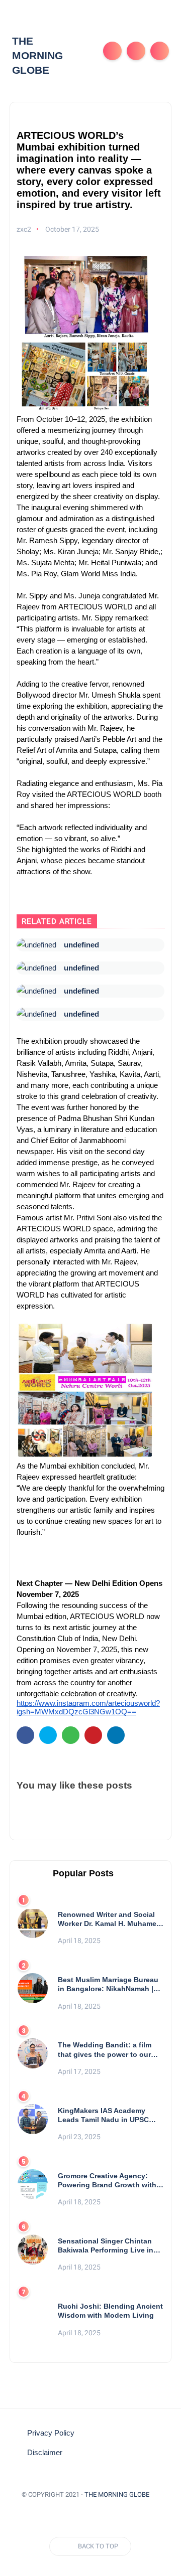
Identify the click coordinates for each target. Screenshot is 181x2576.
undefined (81, 945)
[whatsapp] (71, 1735)
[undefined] (36, 945)
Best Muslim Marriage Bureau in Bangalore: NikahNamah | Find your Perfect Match (108, 1984)
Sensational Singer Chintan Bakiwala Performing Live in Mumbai (106, 2246)
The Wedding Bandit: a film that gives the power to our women (105, 2050)
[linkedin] (116, 1735)
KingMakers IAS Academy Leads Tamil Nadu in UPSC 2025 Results (103, 2115)
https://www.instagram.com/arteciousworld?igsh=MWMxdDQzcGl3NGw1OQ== (88, 1708)
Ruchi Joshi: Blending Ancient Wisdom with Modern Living (110, 2311)
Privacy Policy (51, 2433)
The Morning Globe (37, 56)
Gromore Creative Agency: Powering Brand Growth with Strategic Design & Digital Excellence (107, 2181)
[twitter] (48, 1735)
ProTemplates (90, 2509)
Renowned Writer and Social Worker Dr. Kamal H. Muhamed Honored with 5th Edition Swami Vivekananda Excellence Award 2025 (109, 1919)
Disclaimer (45, 2453)
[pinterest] (93, 1735)
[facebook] (25, 1735)
